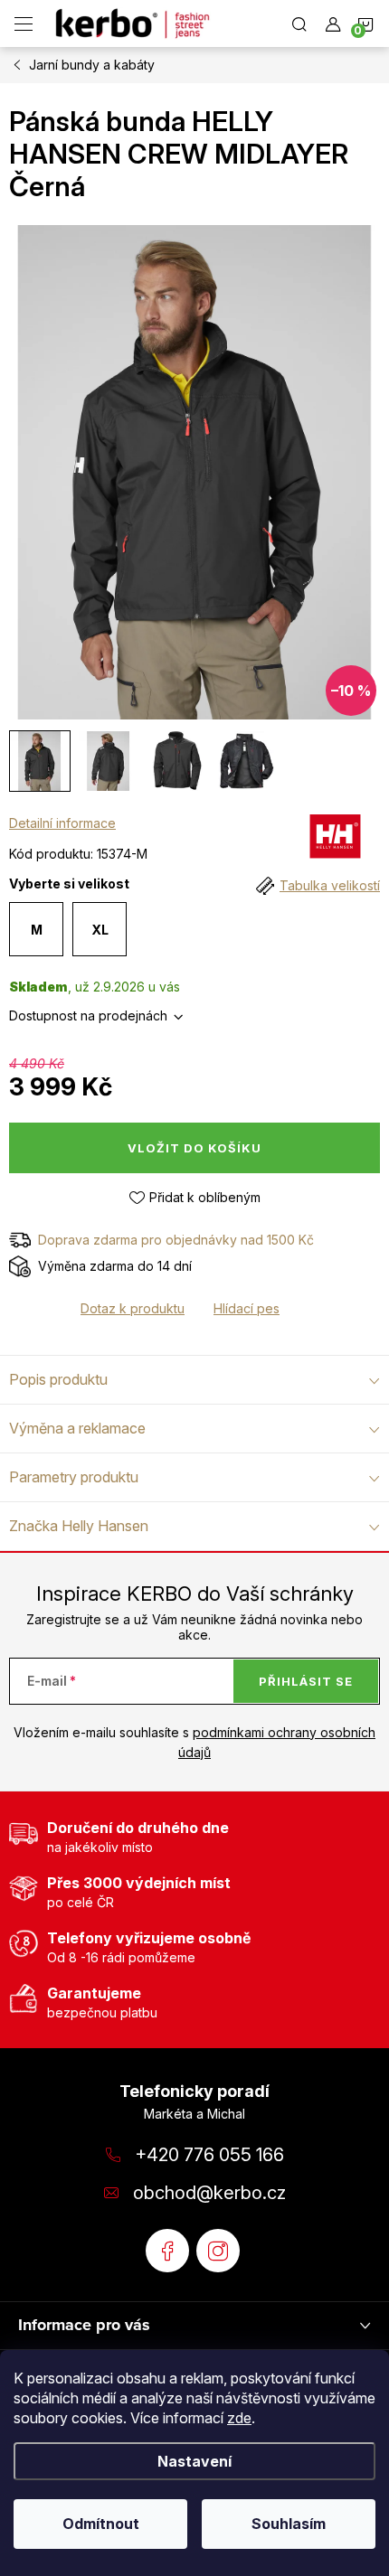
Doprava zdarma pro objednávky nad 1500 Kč (176, 1240)
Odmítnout (101, 2524)
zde (239, 2418)
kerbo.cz (218, 2251)
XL (100, 930)
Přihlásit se (306, 1681)
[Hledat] (299, 24)
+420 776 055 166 (209, 2155)
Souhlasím (289, 2524)
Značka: (335, 841)
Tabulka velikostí (330, 885)
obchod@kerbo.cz (209, 2193)
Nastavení (194, 2461)
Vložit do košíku (194, 1148)
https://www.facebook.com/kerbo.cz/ (167, 2251)
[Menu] (24, 24)
